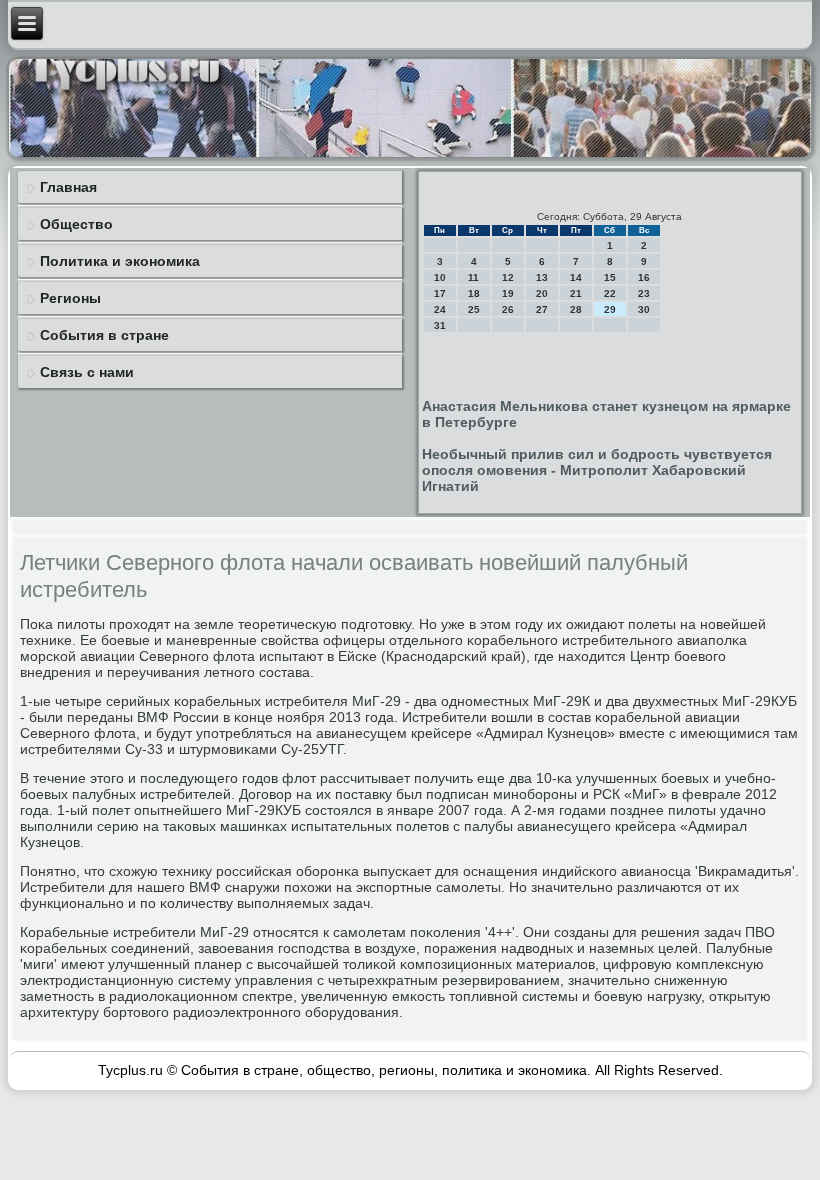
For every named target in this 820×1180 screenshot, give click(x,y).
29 (610, 309)
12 (508, 277)
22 (610, 293)
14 (576, 277)
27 (542, 309)
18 (474, 293)
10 (440, 277)
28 (576, 309)
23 (644, 293)
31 (440, 325)
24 (440, 309)
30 (644, 309)
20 (542, 293)
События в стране (104, 335)
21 (576, 293)
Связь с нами (87, 372)
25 (474, 309)
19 (508, 293)
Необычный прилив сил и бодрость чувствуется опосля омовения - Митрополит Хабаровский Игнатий (597, 470)
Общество (76, 224)
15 (610, 277)
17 (440, 293)
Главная (68, 187)
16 (644, 277)
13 (542, 277)
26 (508, 309)
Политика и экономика (120, 261)
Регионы (70, 298)
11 (473, 277)
